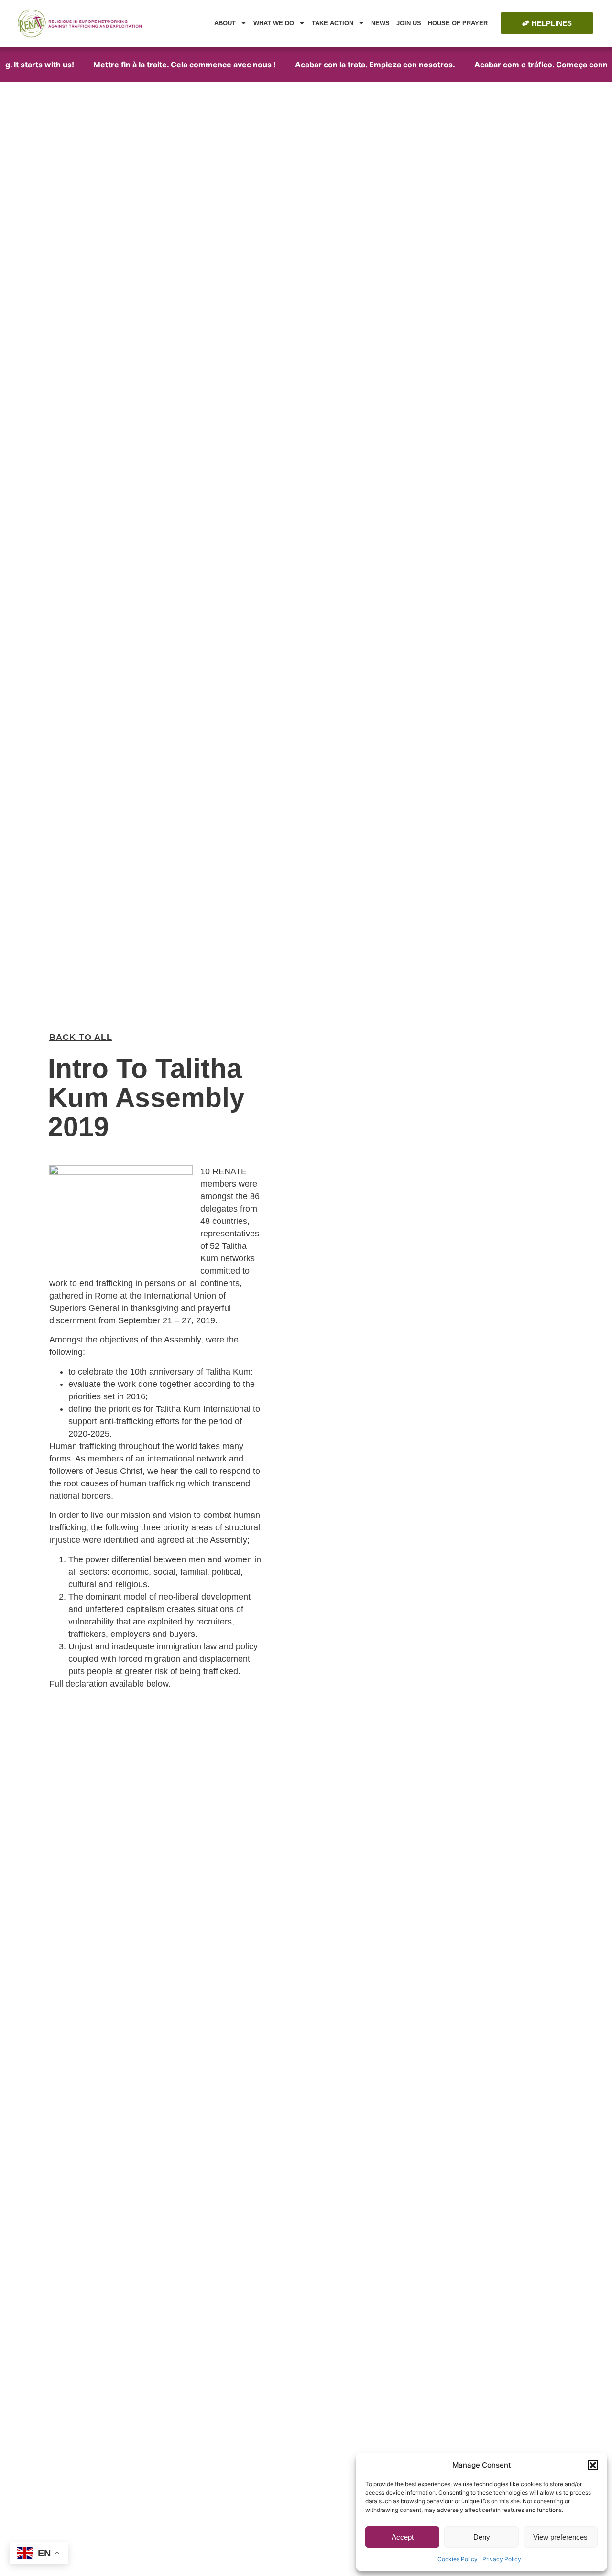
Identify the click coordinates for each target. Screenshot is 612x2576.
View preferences (560, 2537)
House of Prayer (458, 23)
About (225, 23)
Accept (403, 2537)
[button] (593, 2465)
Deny (482, 2537)
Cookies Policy (458, 2559)
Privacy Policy (502, 2559)
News (380, 23)
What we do (274, 23)
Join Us (409, 23)
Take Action (333, 23)
